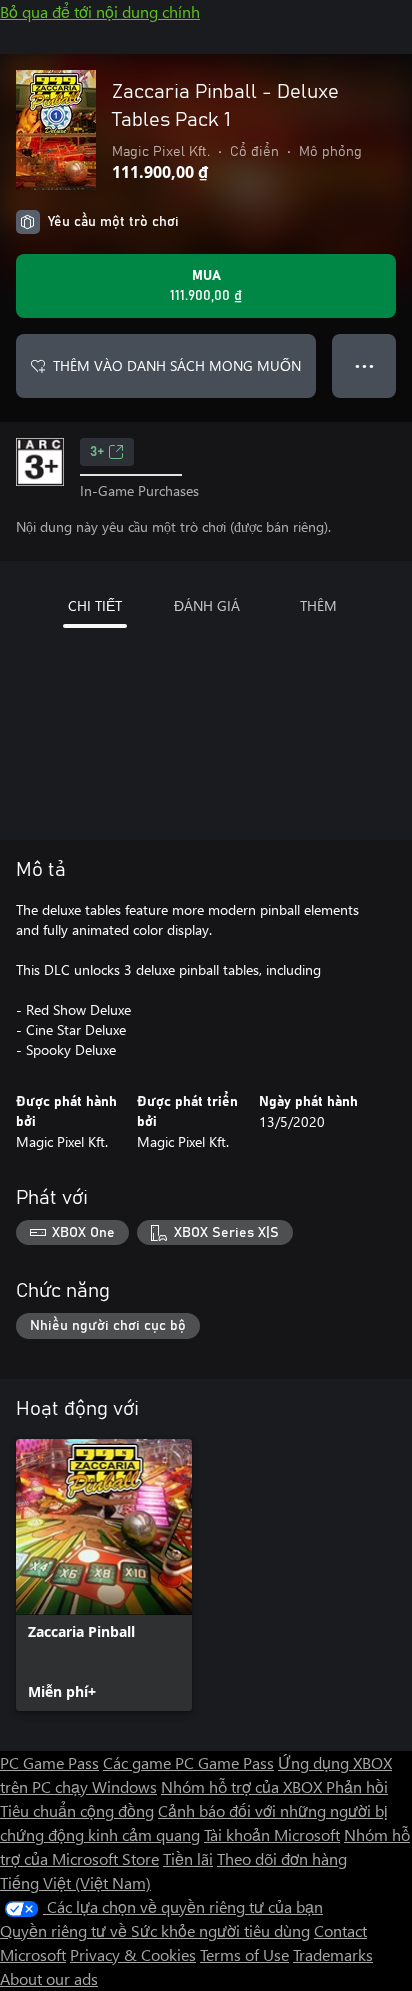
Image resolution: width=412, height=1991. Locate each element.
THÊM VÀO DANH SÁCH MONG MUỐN (177, 365)
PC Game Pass (49, 1762)
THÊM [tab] (318, 605)
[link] (104, 1575)
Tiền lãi (188, 1858)
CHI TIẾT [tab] (95, 605)
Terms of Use (244, 1954)
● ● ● (364, 365)
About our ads (49, 1978)
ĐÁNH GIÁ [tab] (207, 605)
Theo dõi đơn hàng (282, 1858)
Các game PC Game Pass (188, 1762)
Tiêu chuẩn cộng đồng (77, 1810)
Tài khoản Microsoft (272, 1834)
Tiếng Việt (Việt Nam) (75, 1882)
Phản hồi (357, 1786)
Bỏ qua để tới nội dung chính (100, 11)
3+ (97, 452)
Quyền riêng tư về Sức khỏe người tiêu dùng (155, 1930)
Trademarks (333, 1954)
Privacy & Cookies (133, 1954)
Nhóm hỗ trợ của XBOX (243, 1786)
